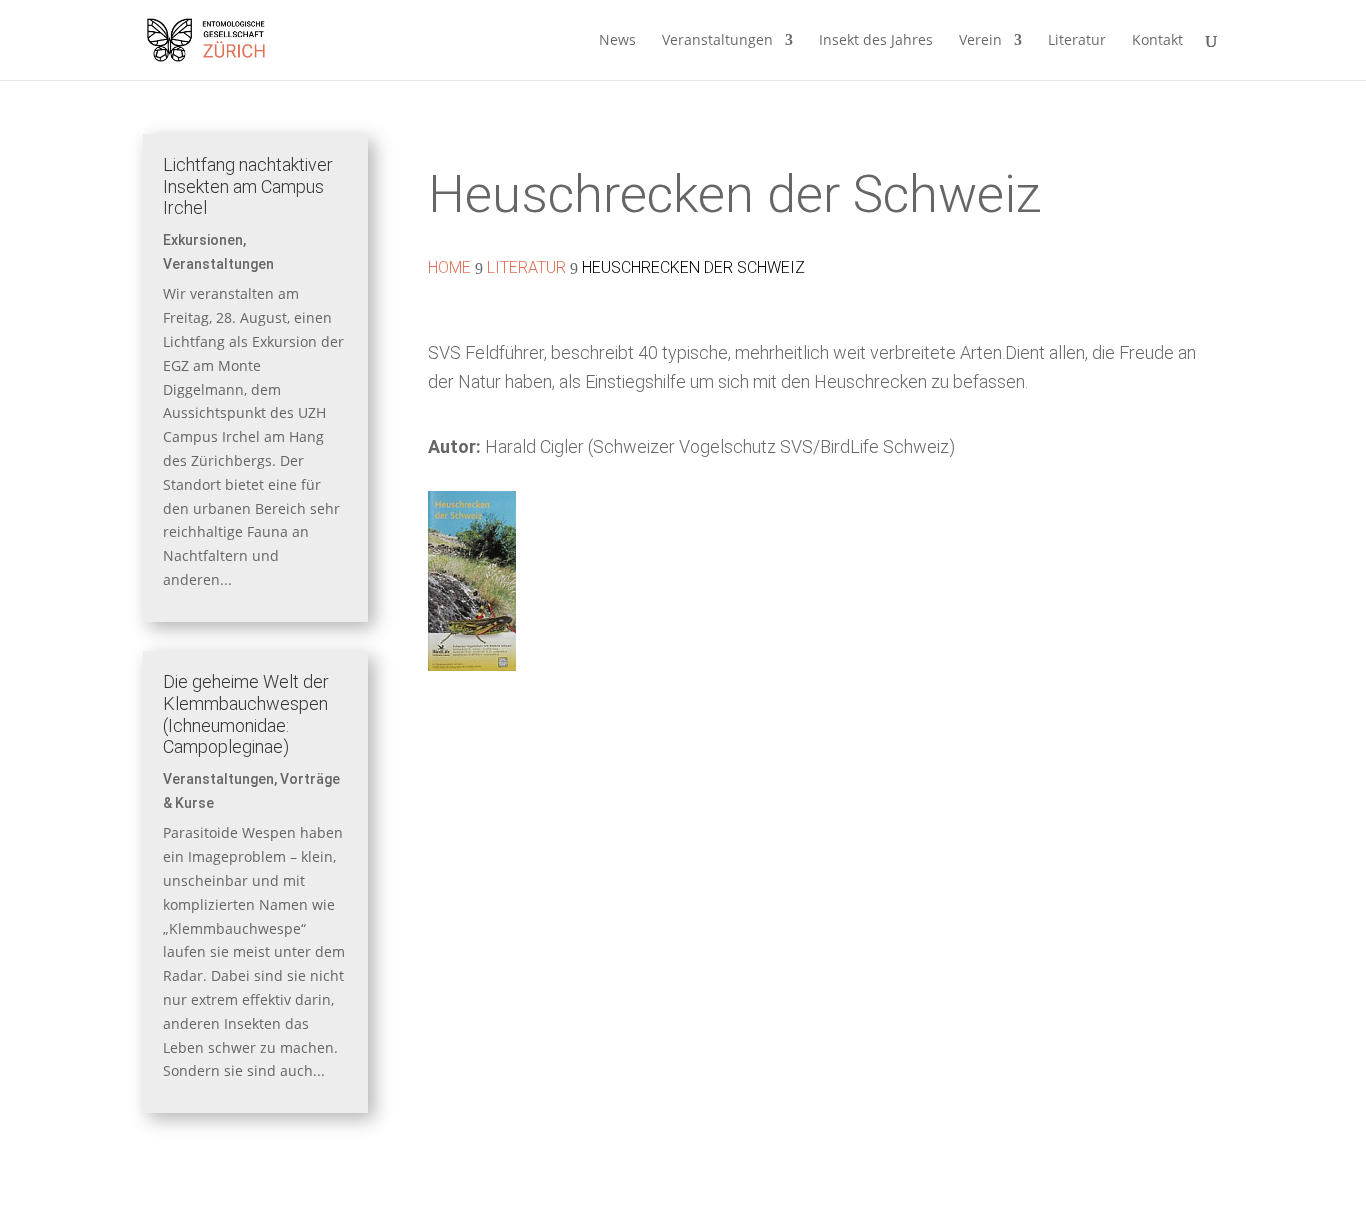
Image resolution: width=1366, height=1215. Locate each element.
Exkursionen (203, 240)
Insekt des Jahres (876, 41)
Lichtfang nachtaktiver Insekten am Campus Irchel (248, 186)
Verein (980, 41)
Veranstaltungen (717, 41)
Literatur (1077, 41)
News (617, 41)
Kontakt (1157, 41)
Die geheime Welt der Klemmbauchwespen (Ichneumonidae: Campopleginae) (246, 714)
